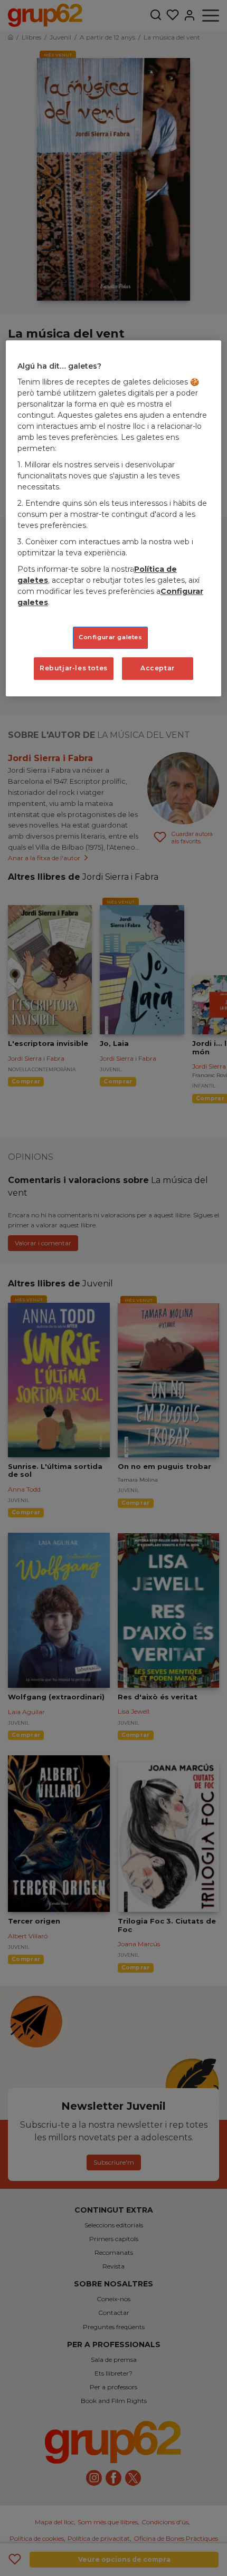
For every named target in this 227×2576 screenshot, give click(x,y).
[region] (114, 518)
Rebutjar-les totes (74, 668)
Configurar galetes (110, 637)
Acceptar (158, 668)
